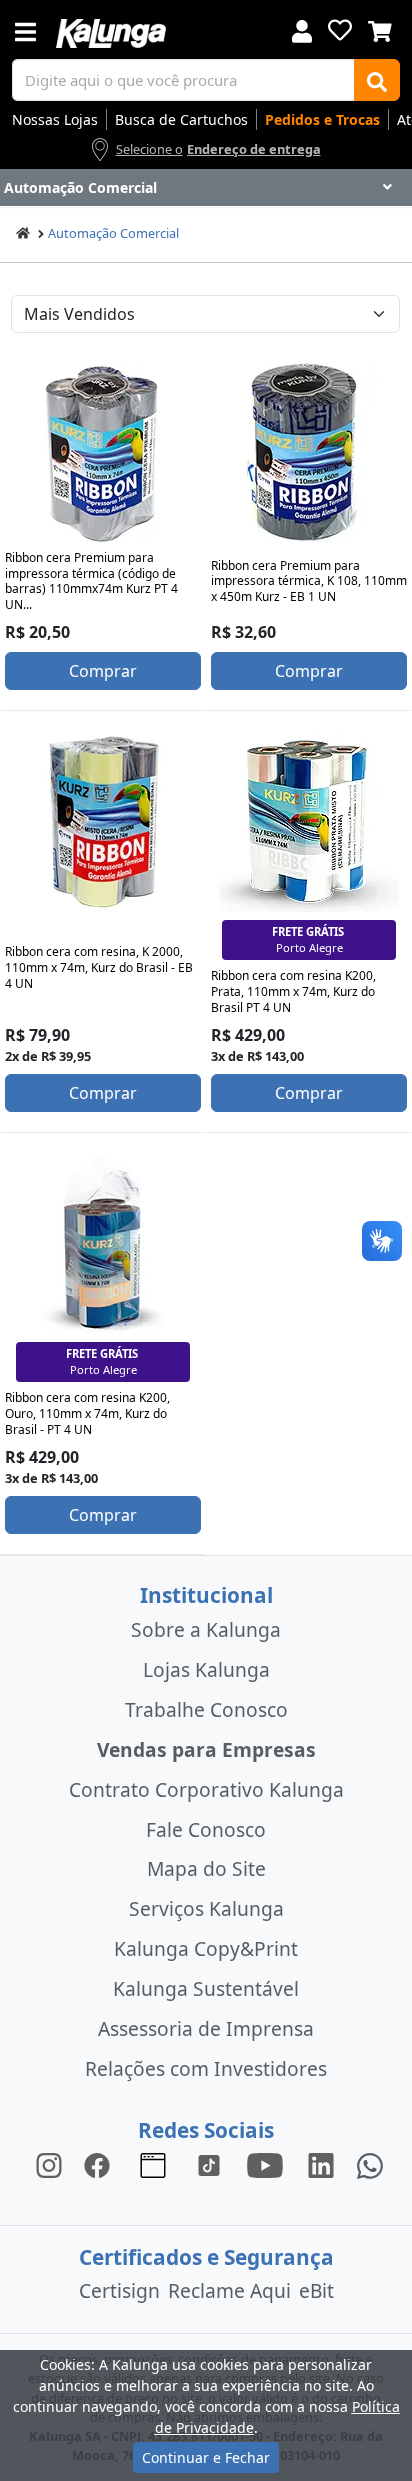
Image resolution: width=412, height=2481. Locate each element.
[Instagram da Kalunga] (49, 2164)
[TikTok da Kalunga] (209, 2164)
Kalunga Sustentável (206, 1988)
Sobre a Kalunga (206, 1629)
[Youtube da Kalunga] (265, 2164)
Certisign (119, 2290)
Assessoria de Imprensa (206, 2028)
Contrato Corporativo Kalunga (206, 1789)
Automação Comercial (113, 233)
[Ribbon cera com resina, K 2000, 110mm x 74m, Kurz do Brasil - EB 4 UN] (103, 822)
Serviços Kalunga (206, 1908)
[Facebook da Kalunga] (101, 2164)
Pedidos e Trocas (322, 119)
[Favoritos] (340, 30)
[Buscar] (377, 80)
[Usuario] (302, 29)
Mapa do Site (206, 1868)
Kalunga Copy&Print (206, 1948)
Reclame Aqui (229, 2290)
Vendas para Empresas (206, 1749)
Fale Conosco (206, 1829)
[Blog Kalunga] (153, 2164)
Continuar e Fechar (206, 2457)
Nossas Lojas (55, 119)
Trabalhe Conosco (206, 1709)
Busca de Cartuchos (181, 119)
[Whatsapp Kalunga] (370, 2164)
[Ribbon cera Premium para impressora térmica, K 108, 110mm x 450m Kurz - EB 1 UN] (309, 452)
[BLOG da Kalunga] (321, 2164)
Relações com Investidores (206, 2068)
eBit (316, 2290)
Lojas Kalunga (206, 1669)
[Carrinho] (380, 29)
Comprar (103, 671)
